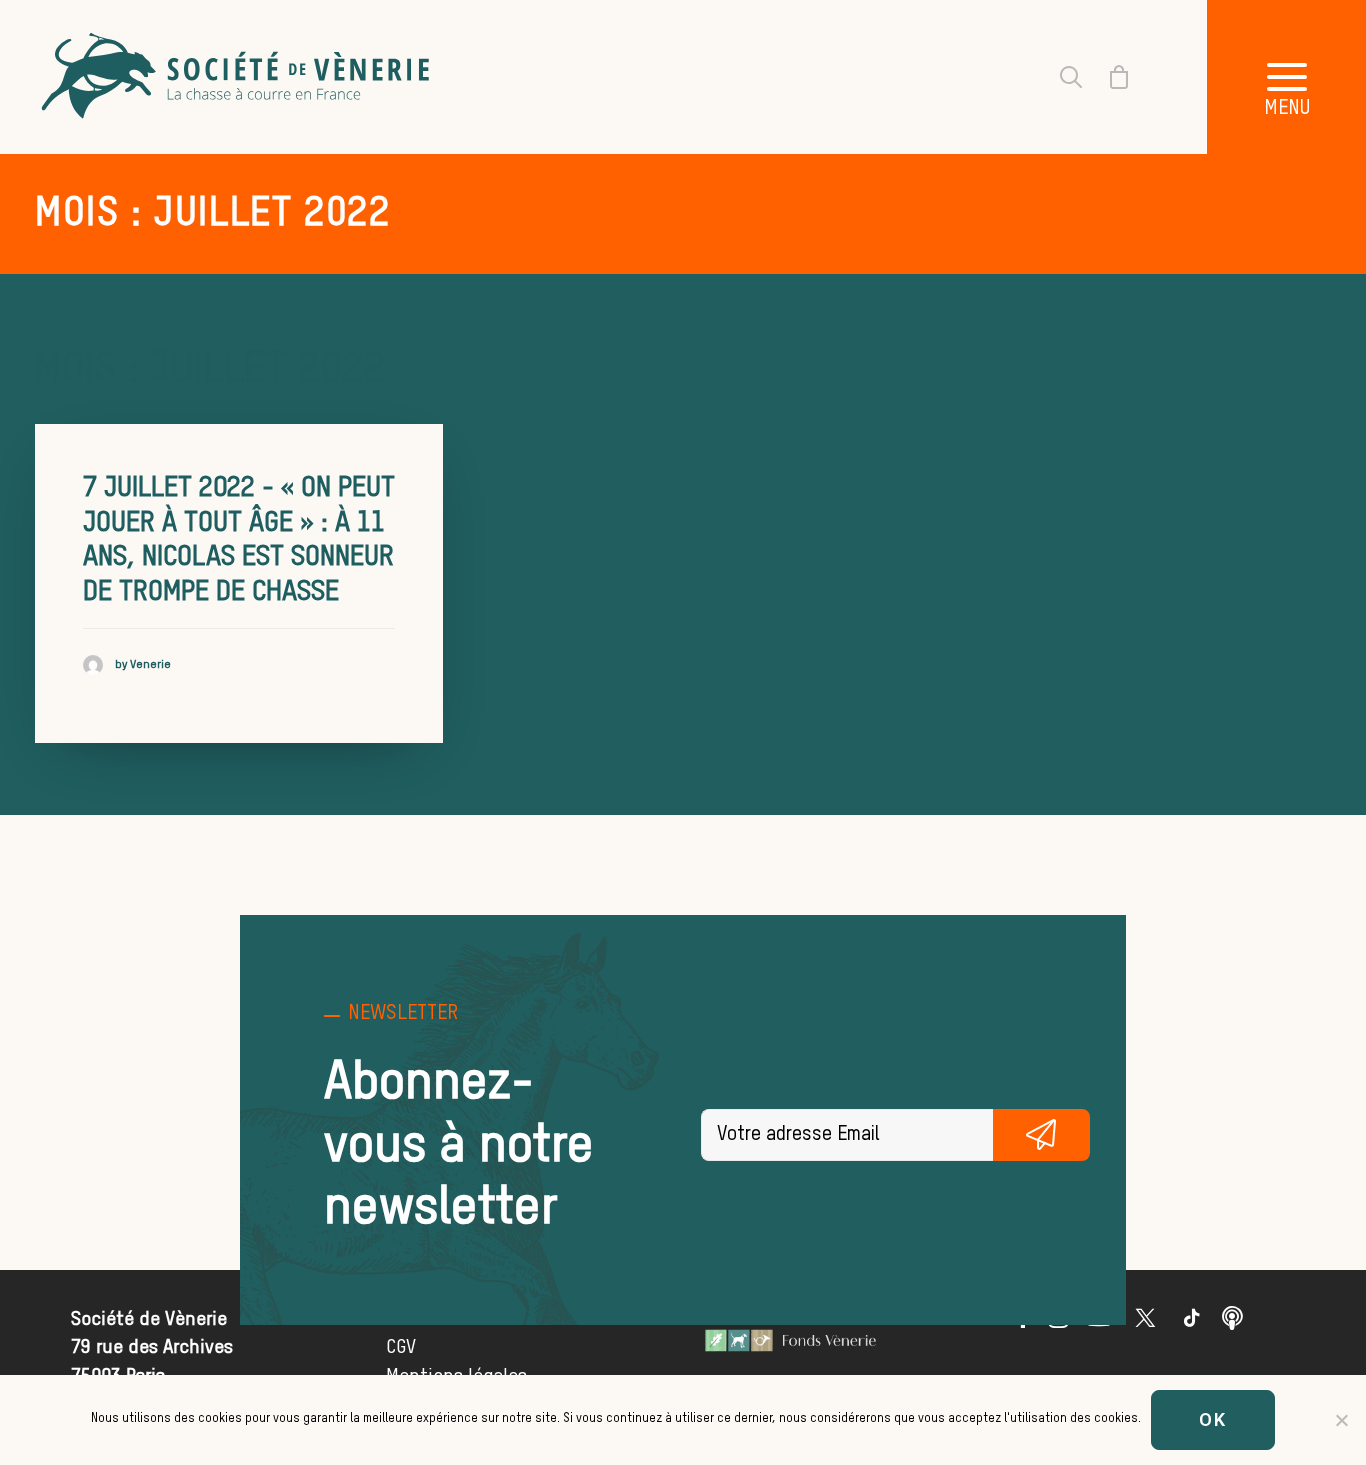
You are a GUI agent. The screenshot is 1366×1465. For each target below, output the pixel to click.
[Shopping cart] (1107, 77)
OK (1213, 1419)
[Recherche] (1059, 77)
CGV (401, 1347)
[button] (1192, 1322)
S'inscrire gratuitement (1041, 1135)
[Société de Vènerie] (238, 77)
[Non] (1341, 1420)
